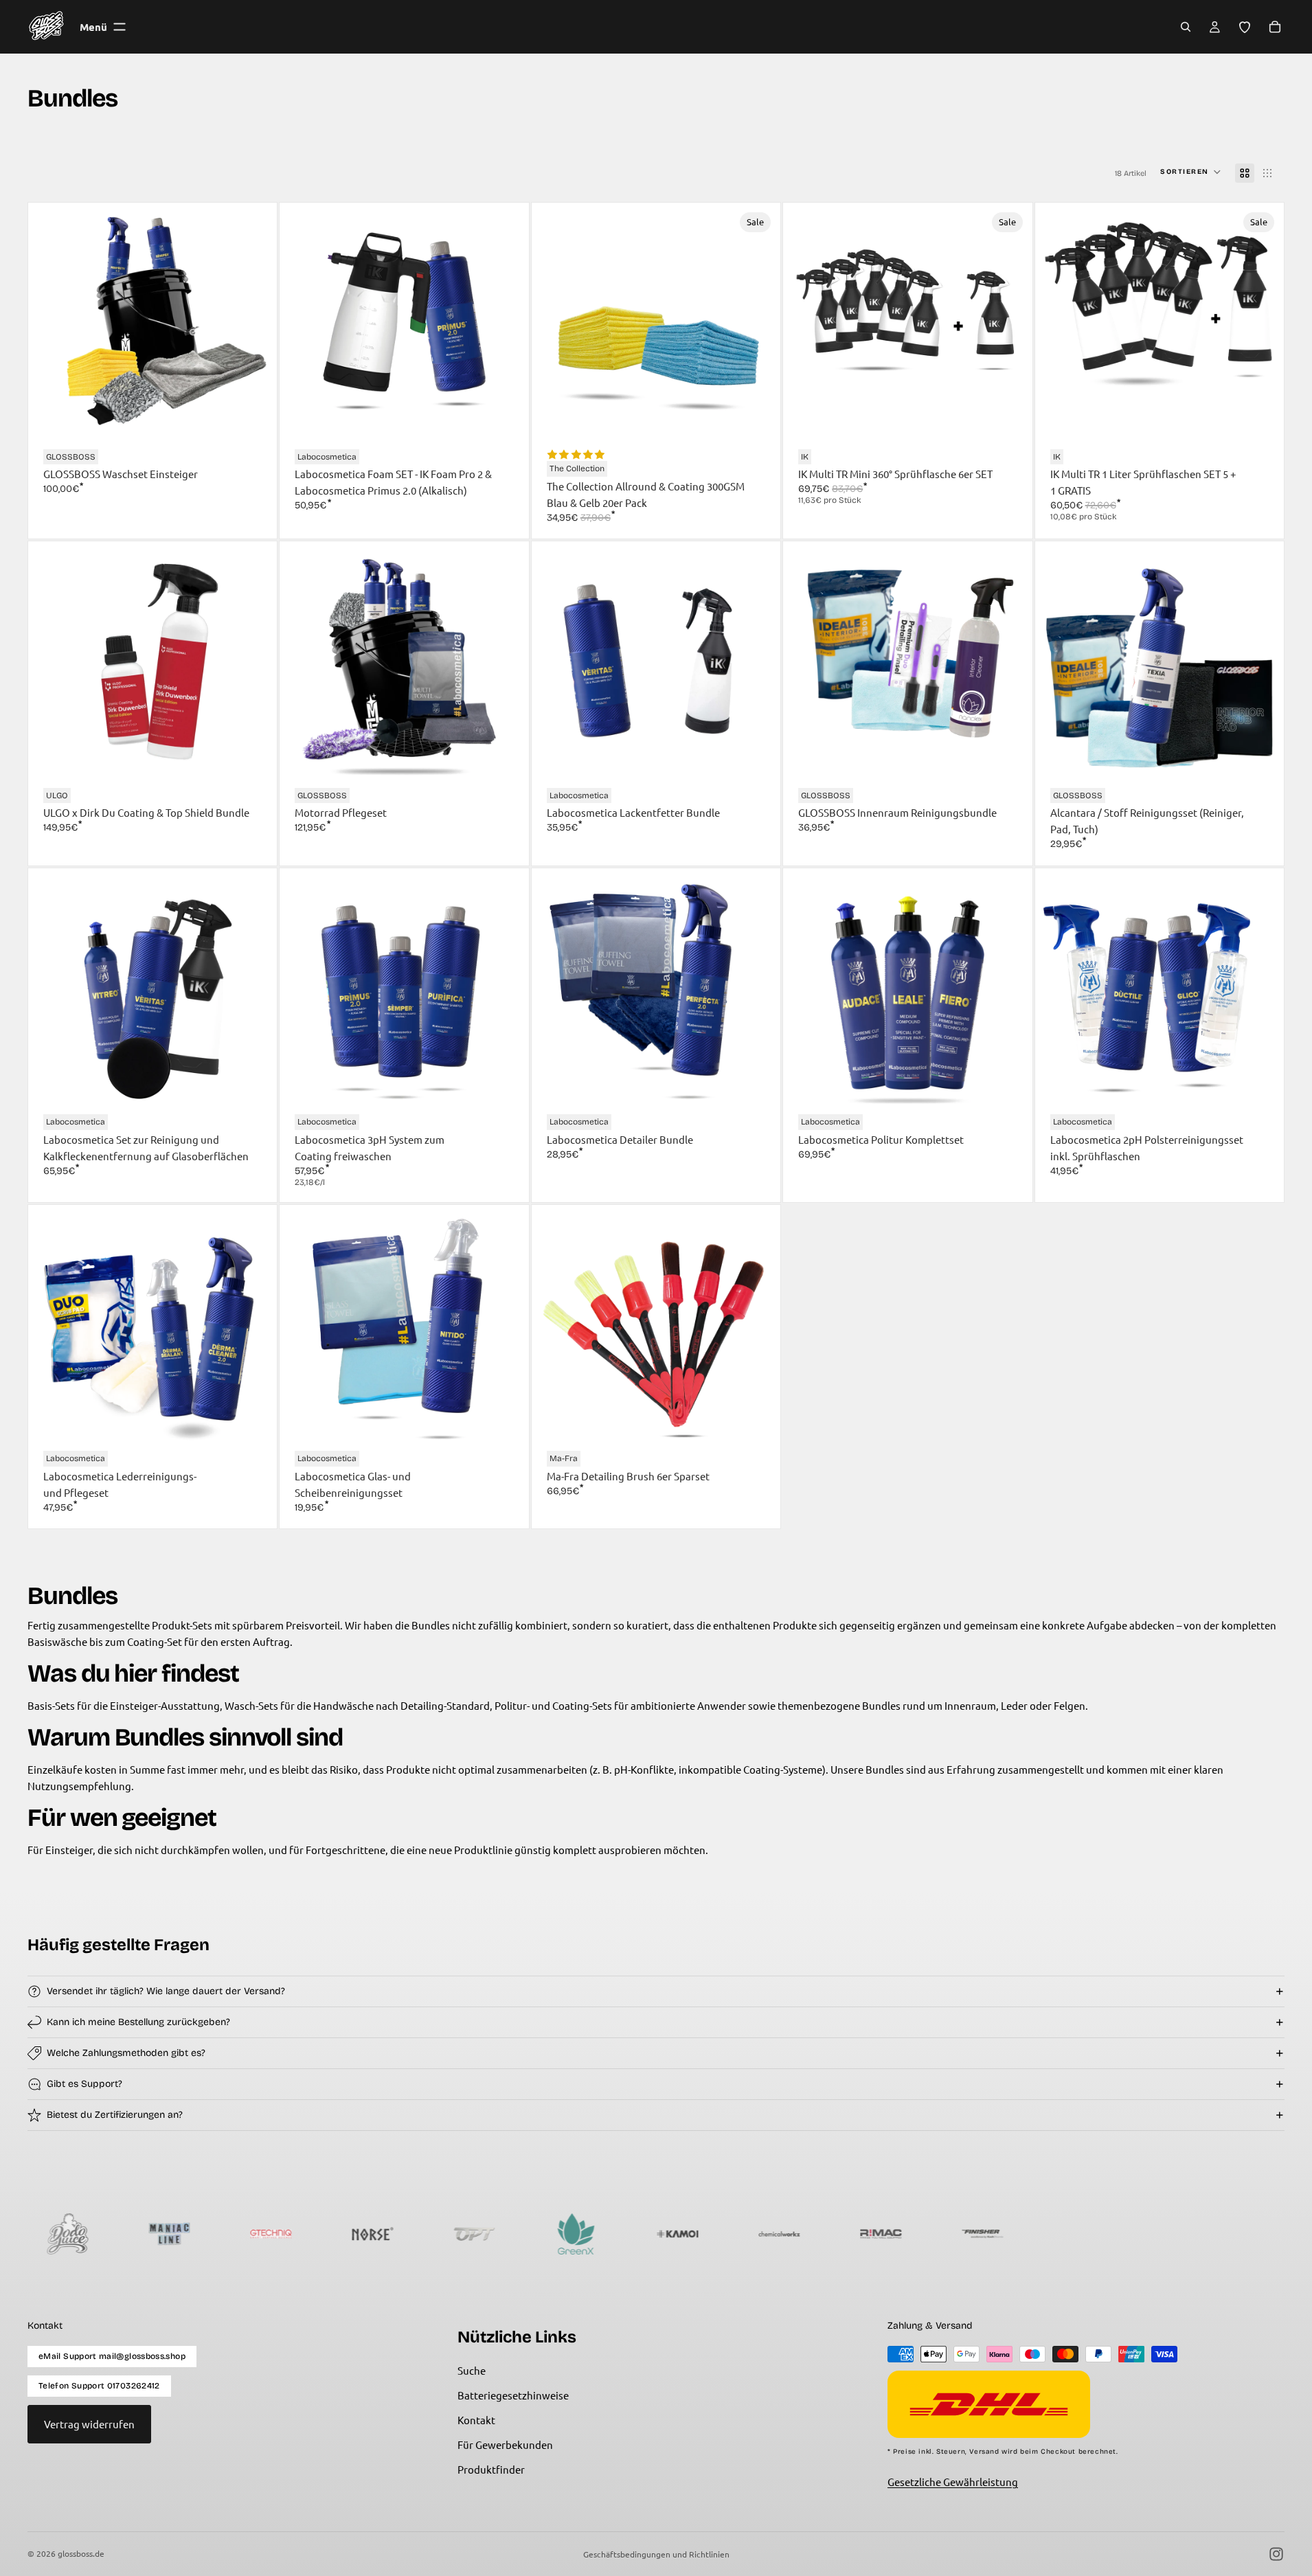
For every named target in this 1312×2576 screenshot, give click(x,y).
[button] (1191, 173)
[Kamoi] (473, 2234)
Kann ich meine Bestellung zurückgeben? (138, 2022)
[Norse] (168, 2234)
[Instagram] (1276, 2554)
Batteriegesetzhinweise (513, 2395)
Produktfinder (491, 2469)
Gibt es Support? (84, 2084)
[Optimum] (269, 2234)
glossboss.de (81, 2553)
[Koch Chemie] (1083, 2234)
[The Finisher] (778, 2234)
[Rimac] (676, 2234)
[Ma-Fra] (981, 2234)
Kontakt (476, 2420)
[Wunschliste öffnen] (1245, 27)
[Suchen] (1186, 27)
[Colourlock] (879, 2234)
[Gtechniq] (66, 2234)
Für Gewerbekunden (505, 2444)
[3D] (1184, 2234)
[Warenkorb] (1275, 27)
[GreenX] (371, 2234)
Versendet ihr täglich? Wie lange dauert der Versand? (166, 1991)
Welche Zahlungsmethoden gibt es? (126, 2053)
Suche (472, 2370)
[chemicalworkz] (574, 2234)
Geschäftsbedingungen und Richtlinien (656, 2554)
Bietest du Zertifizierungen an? (115, 2115)
